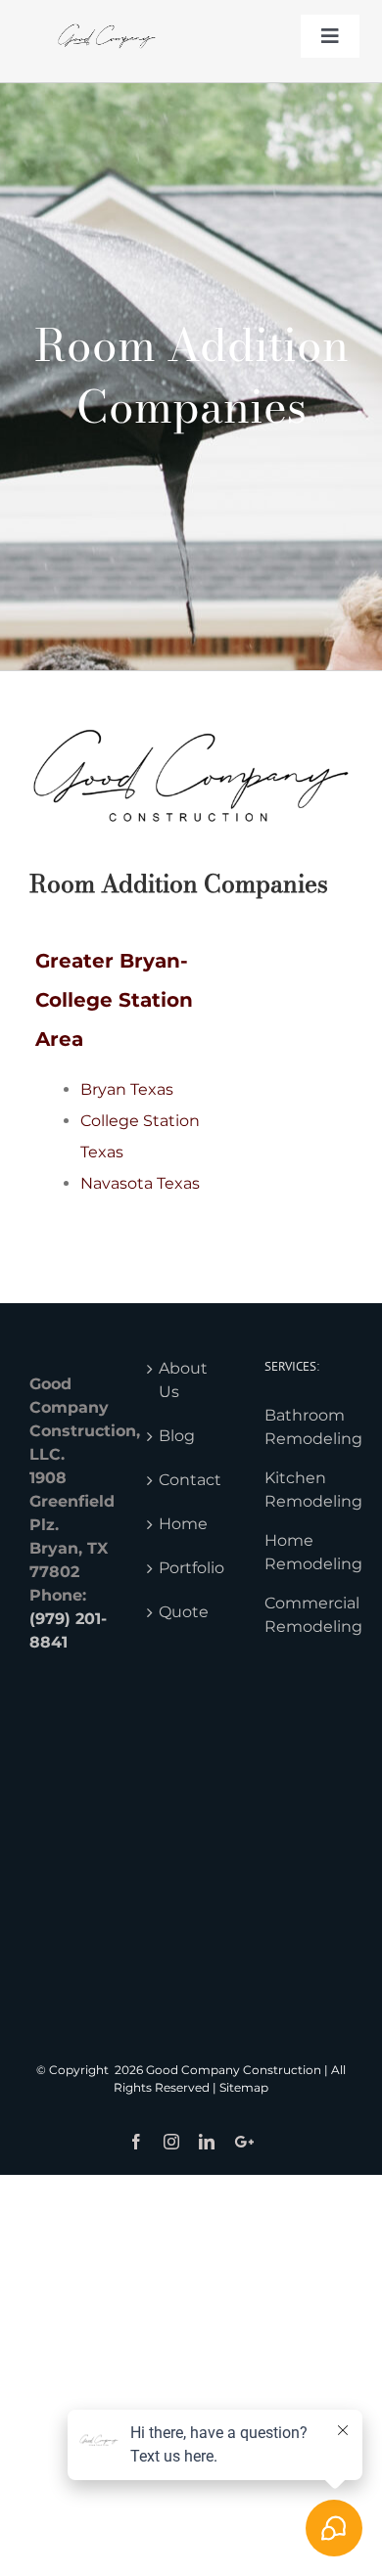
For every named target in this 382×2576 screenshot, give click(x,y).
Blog (177, 1436)
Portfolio (191, 1568)
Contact (190, 1480)
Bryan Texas (127, 1089)
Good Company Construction (234, 2070)
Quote (184, 1612)
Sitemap (244, 2087)
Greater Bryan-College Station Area (114, 1000)
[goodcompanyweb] (107, 17)
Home (183, 1524)
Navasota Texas (140, 1183)
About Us (183, 1380)
